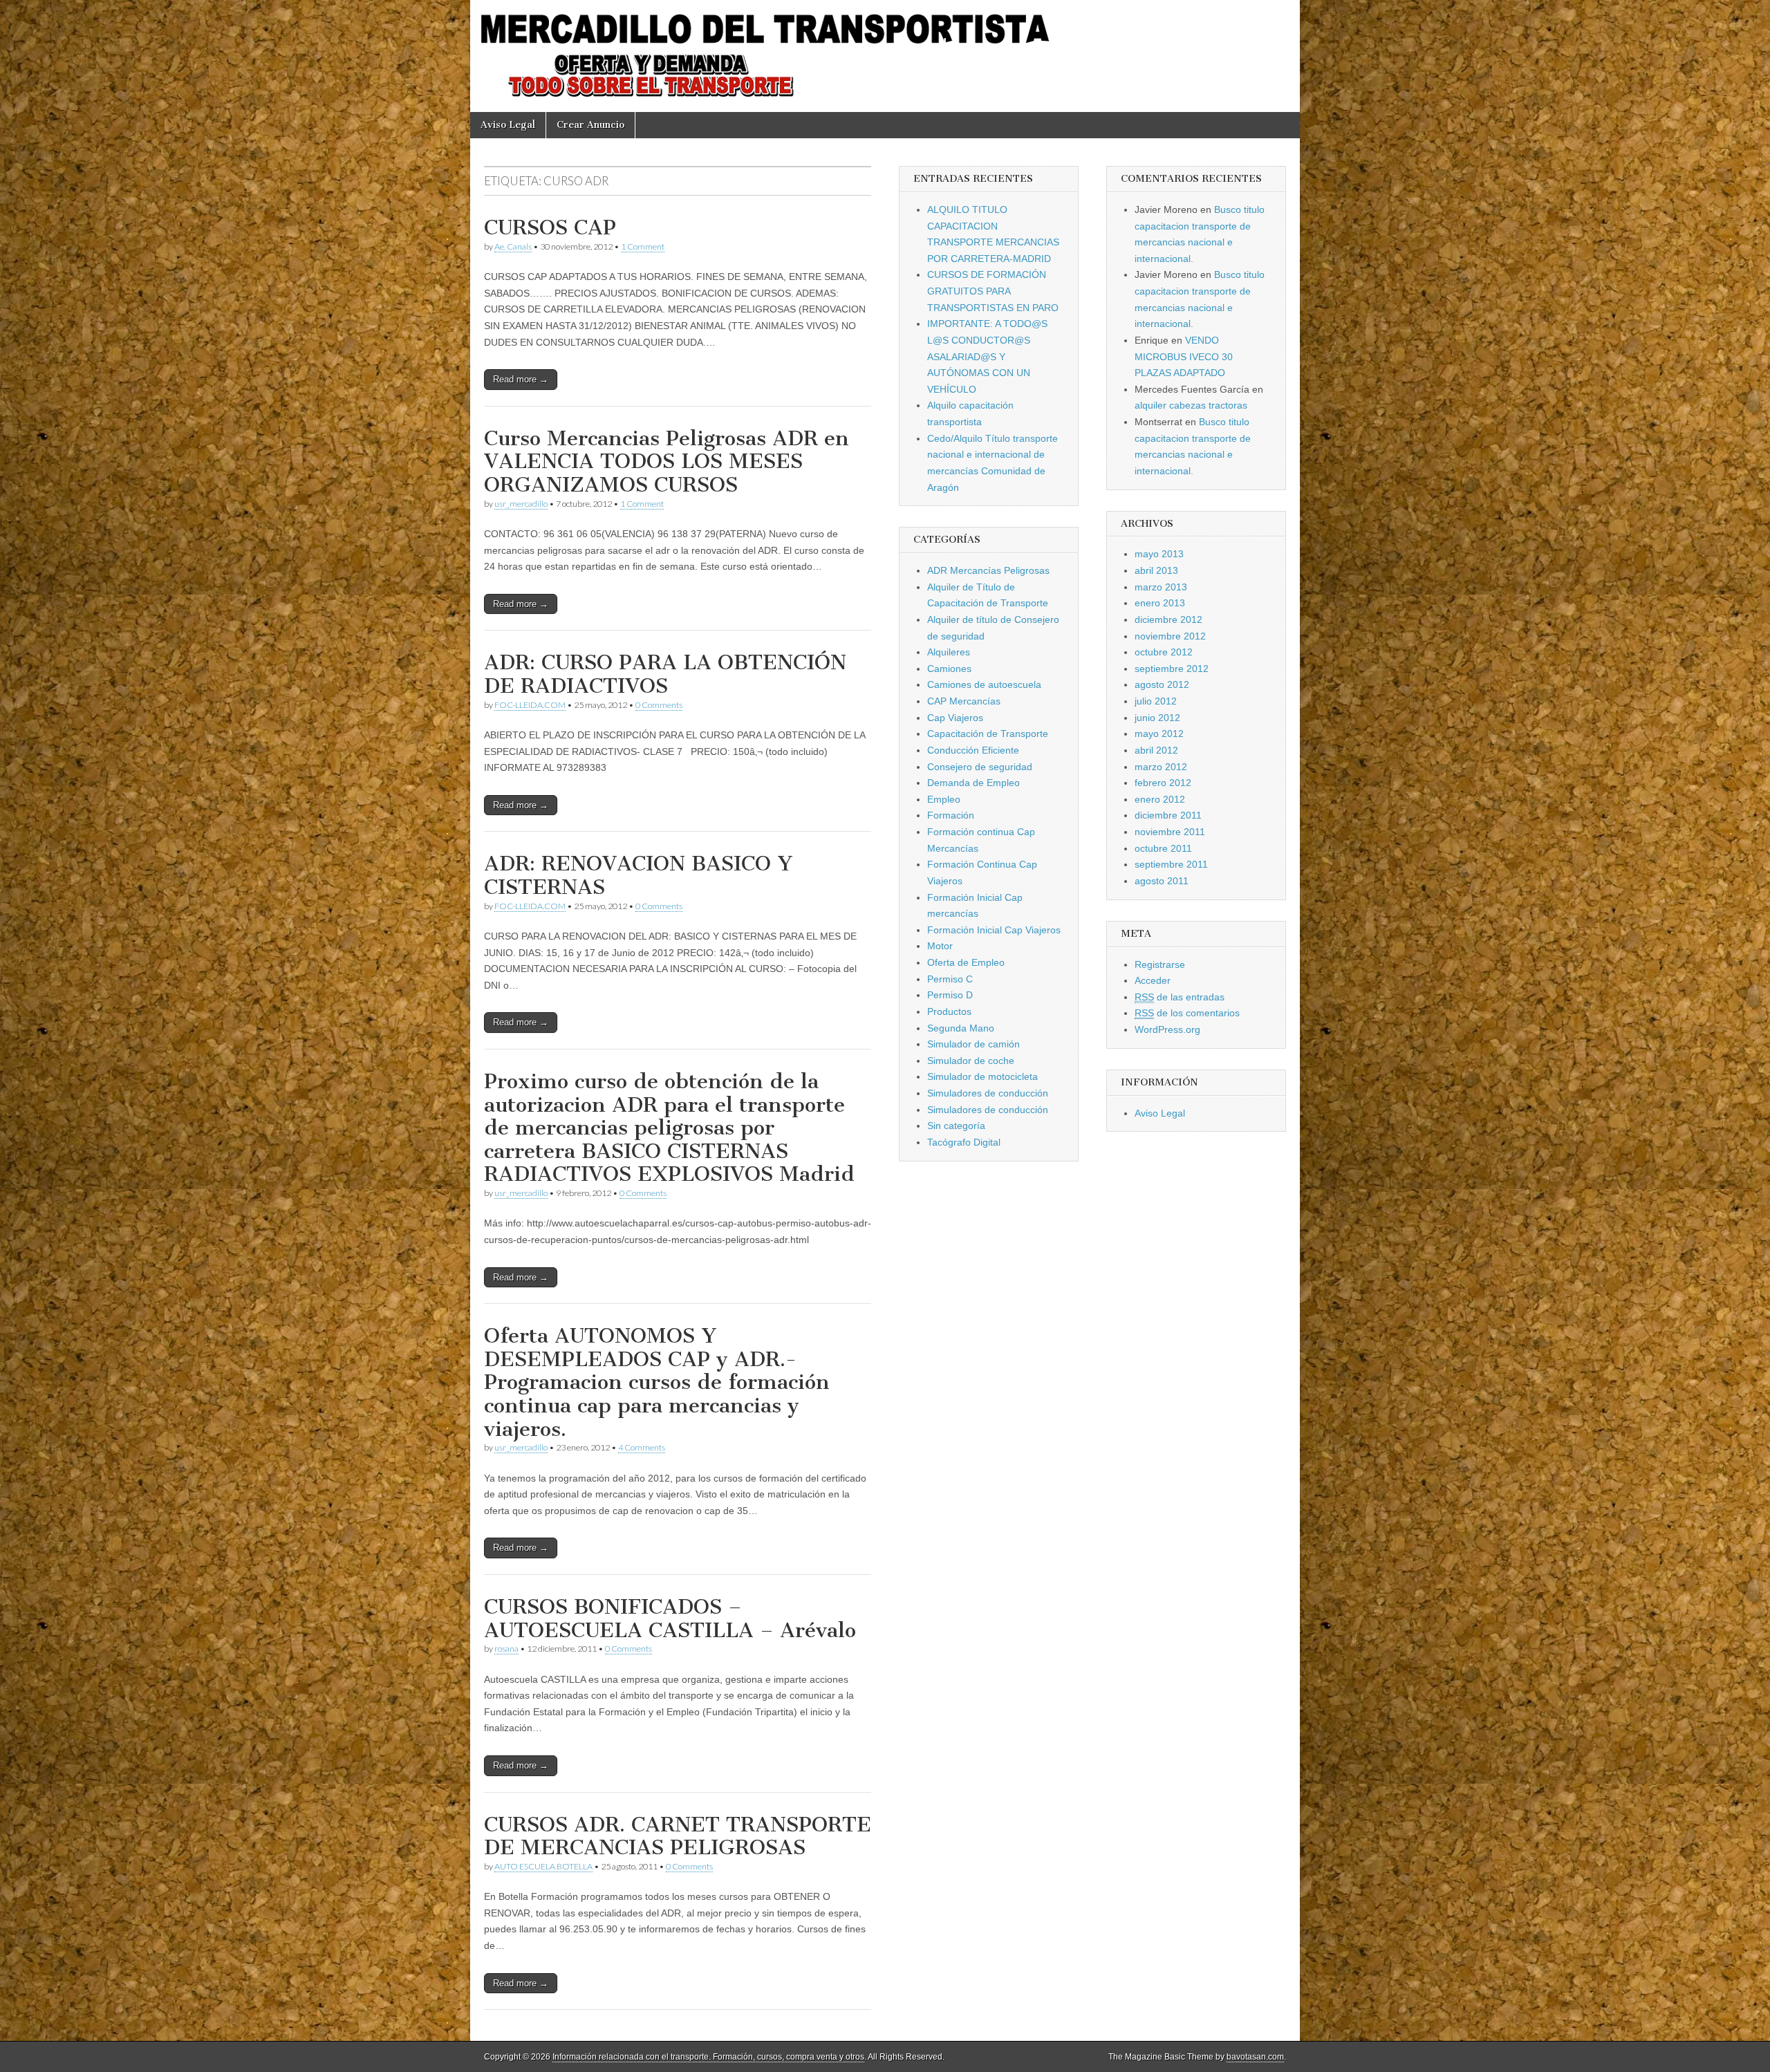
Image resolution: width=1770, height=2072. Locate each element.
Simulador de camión (973, 1044)
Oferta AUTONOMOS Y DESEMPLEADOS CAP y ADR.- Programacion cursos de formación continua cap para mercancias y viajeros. (657, 1382)
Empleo (944, 799)
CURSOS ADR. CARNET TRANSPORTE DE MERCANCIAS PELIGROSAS (678, 1836)
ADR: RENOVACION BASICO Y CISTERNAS (639, 875)
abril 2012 (1156, 750)
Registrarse (1160, 964)
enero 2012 (1160, 799)
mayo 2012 (1159, 734)
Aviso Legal (508, 125)
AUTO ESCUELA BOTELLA (543, 1866)
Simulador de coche (971, 1061)
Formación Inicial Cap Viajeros (994, 930)
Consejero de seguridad (980, 767)
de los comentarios (1187, 1013)
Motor (940, 946)
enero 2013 (1160, 603)
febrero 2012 (1163, 783)
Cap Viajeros (955, 718)
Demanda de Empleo (973, 783)
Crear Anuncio (590, 125)
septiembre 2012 (1172, 669)
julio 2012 (1156, 701)
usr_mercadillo (521, 504)
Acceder (1153, 980)
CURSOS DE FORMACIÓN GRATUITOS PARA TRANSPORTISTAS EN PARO (993, 291)
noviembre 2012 (1170, 636)
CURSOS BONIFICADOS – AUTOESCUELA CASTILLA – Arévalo (670, 1618)
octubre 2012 (1164, 652)
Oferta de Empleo (966, 962)
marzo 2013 (1161, 587)
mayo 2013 (1159, 554)
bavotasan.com (1255, 2057)
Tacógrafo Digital (964, 1142)
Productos (949, 1011)
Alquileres (949, 652)
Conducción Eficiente (973, 750)
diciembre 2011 (1168, 815)
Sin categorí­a (956, 1126)
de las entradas (1180, 997)
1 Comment (643, 246)
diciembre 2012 (1168, 619)
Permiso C (950, 979)
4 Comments (642, 1447)
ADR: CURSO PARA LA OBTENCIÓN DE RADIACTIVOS (665, 674)
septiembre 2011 (1171, 864)
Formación (951, 815)
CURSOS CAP (550, 227)
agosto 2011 (1162, 881)
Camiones (949, 669)
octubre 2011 (1163, 848)
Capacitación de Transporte (988, 734)
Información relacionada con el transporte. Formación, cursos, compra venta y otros (708, 2057)
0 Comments (659, 705)
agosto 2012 (1162, 684)
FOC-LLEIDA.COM (530, 705)
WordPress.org (1167, 1029)
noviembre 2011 (1170, 832)
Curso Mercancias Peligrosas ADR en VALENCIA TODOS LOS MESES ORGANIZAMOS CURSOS (667, 461)
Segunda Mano (961, 1028)
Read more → (521, 379)
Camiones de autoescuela (984, 684)
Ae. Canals (513, 246)
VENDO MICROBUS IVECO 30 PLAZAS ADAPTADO (1184, 356)
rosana (506, 1649)
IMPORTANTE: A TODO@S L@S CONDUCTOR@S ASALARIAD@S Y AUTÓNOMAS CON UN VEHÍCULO (987, 356)
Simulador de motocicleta (982, 1076)
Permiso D (950, 995)
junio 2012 (1157, 718)
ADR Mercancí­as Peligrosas (988, 570)
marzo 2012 (1161, 767)
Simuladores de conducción (988, 1093)
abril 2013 (1156, 570)
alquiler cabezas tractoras (1191, 405)
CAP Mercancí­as (964, 701)
